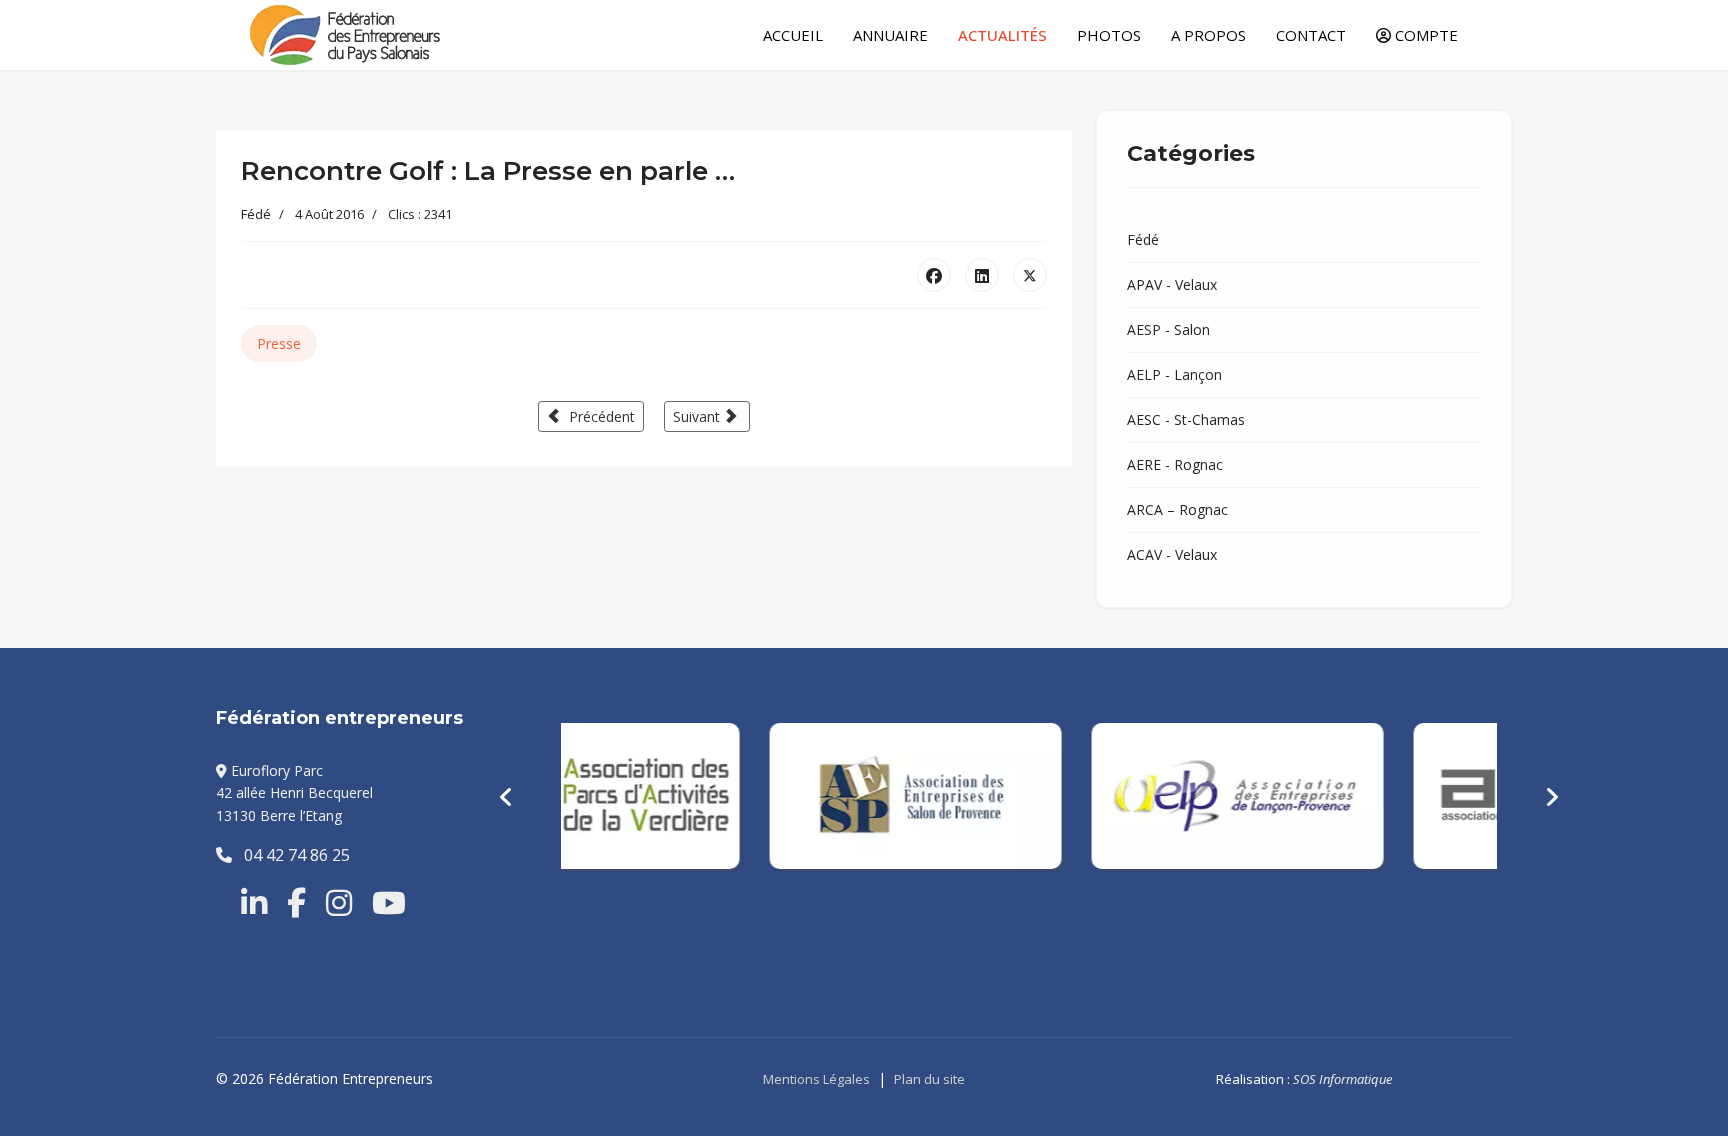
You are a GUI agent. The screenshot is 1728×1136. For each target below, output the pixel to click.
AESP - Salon (1168, 329)
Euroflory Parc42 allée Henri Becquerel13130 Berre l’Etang (294, 793)
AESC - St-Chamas (1186, 419)
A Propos (1208, 35)
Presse (279, 343)
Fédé (256, 214)
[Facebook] (934, 275)
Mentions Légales (816, 1079)
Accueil (793, 35)
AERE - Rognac (1175, 464)
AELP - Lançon (1174, 374)
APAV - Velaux (1172, 284)
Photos (1109, 35)
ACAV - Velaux (1172, 554)
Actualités (1002, 35)
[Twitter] (1030, 275)
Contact (1311, 35)
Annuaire (890, 35)
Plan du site (929, 1079)
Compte (1424, 35)
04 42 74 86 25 (291, 855)
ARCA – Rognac (1177, 509)
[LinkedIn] (982, 275)
